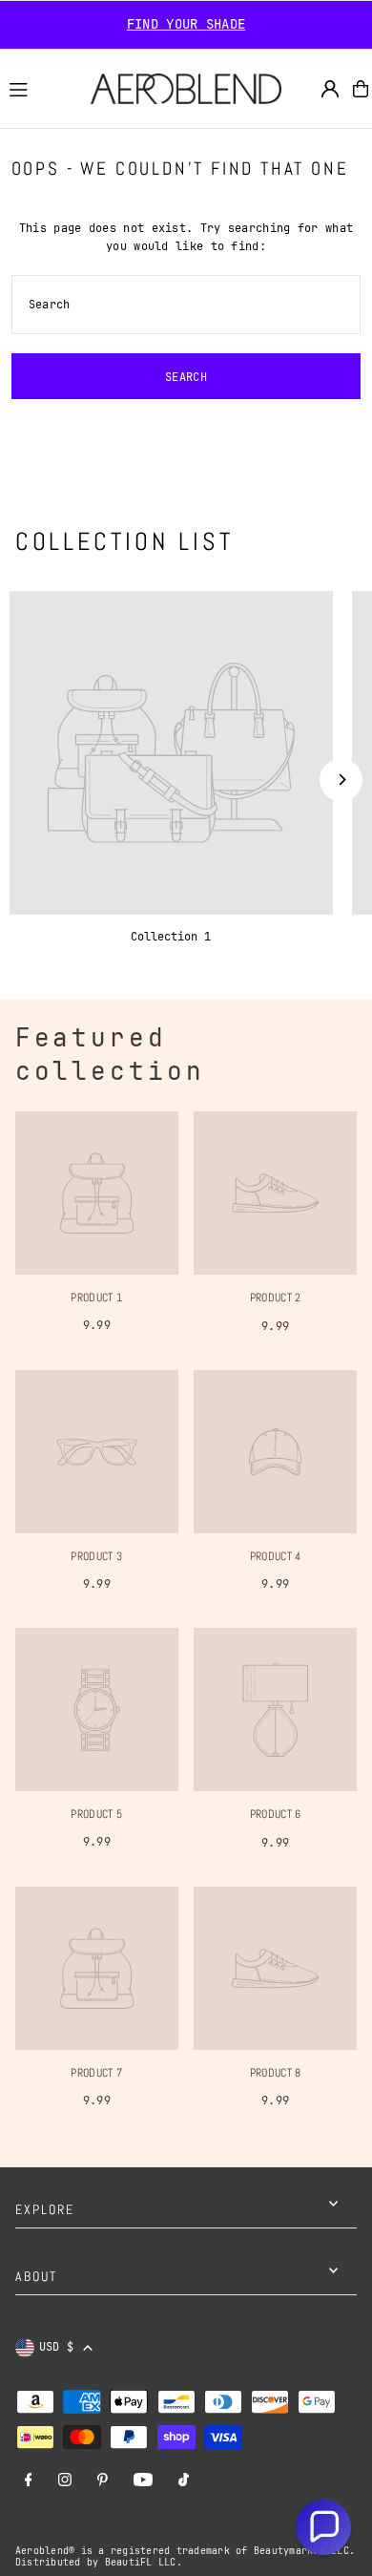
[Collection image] (171, 753)
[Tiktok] (184, 2481)
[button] (323, 2527)
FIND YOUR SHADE (186, 24)
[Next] (341, 780)
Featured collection (111, 1054)
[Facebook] (29, 2481)
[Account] (330, 89)
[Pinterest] (103, 2481)
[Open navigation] (41, 88)
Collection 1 (171, 937)
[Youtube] (143, 2481)
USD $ (57, 2347)
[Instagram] (65, 2481)
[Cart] (361, 89)
